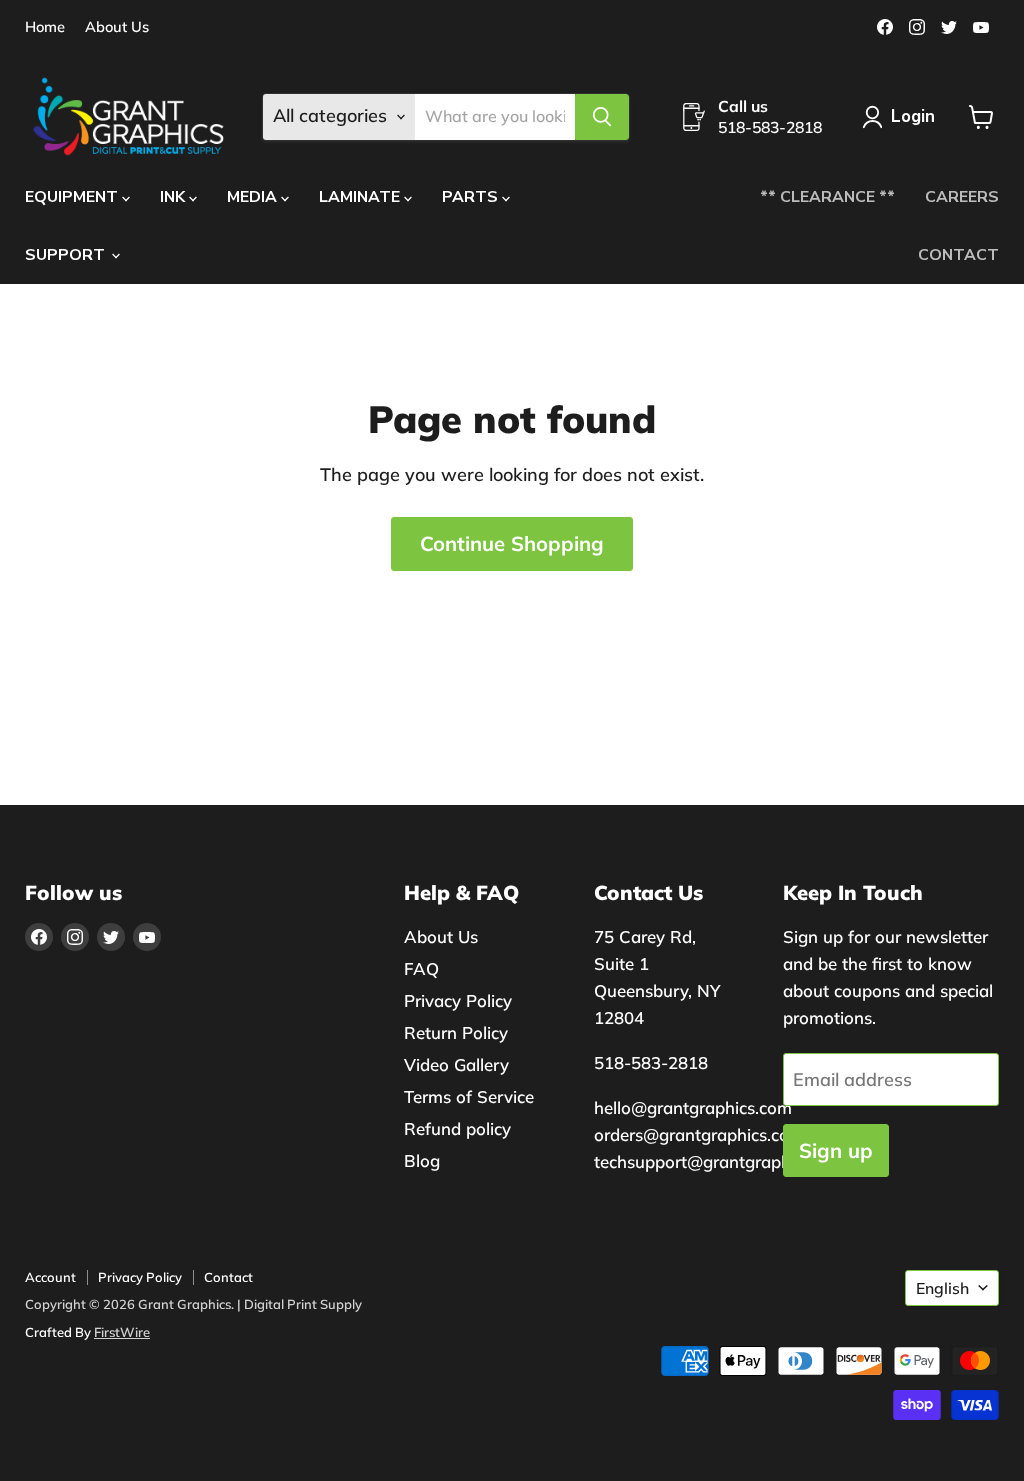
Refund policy (457, 1128)
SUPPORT (67, 255)
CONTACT (958, 255)
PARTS (472, 197)
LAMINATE (361, 197)
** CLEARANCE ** (827, 197)
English (942, 1288)
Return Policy (456, 1032)
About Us (117, 27)
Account (50, 1277)
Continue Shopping (512, 543)
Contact (228, 1277)
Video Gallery (456, 1064)
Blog (422, 1160)
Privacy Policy (458, 1000)
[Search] (602, 117)
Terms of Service (469, 1096)
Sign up (836, 1150)
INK (174, 197)
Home (45, 27)
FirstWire (122, 1332)
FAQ (421, 968)
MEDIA (254, 197)
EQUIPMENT (73, 197)
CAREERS (962, 197)
